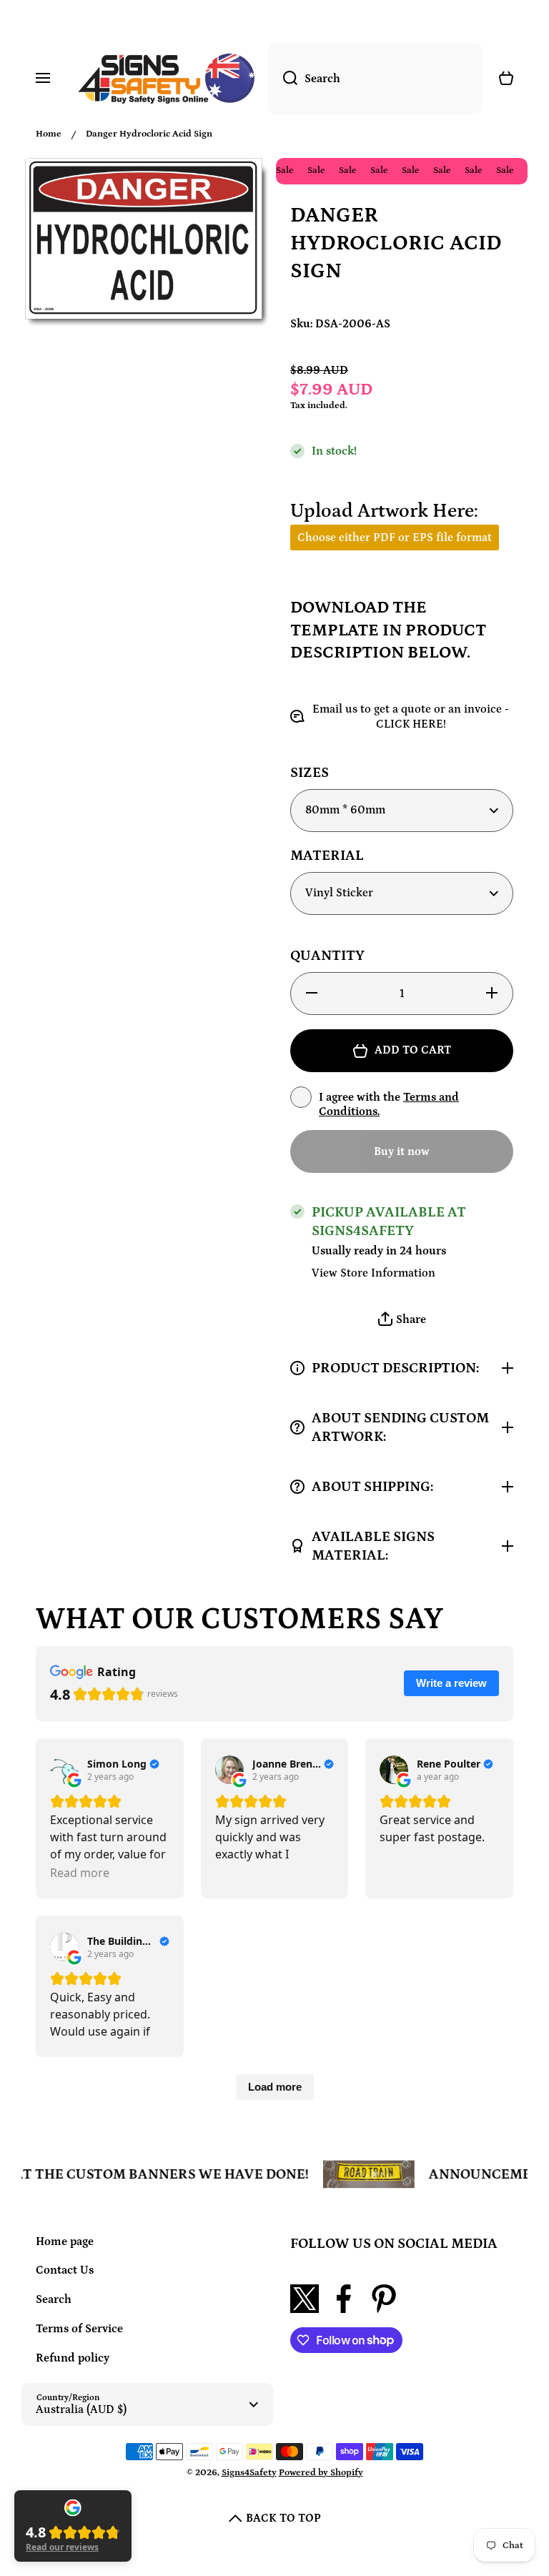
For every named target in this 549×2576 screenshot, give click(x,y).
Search (54, 2299)
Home (49, 134)
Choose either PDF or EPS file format (395, 538)
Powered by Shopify (321, 2473)
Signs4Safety (249, 2473)
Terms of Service (79, 2329)
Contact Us (65, 2270)
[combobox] (375, 79)
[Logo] (166, 79)
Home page (65, 2241)
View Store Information (374, 1273)
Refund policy (73, 2358)
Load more (275, 2087)
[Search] (283, 79)
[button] (402, 1320)
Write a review (451, 1683)
